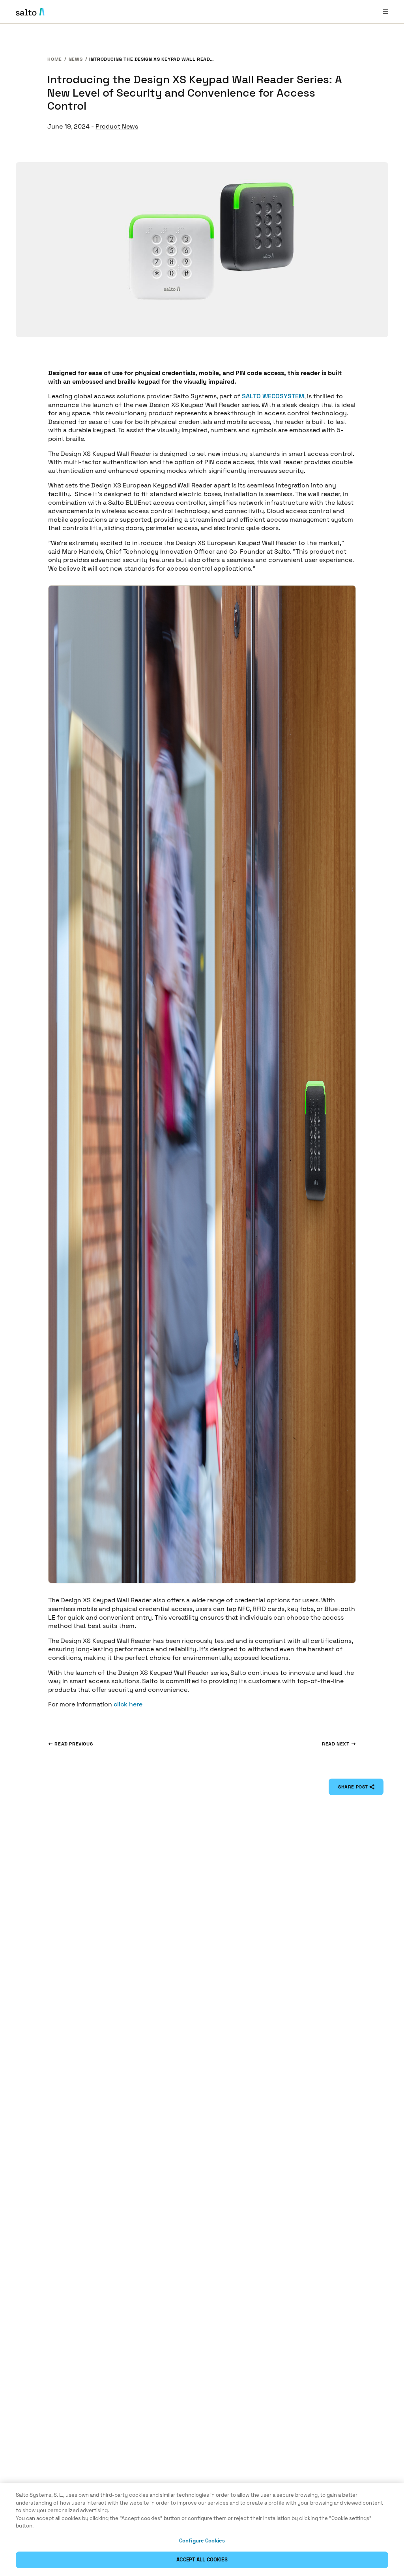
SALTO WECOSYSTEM (273, 396)
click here (128, 1704)
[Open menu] (385, 12)
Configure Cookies (202, 2541)
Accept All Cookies (202, 2560)
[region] (202, 2530)
